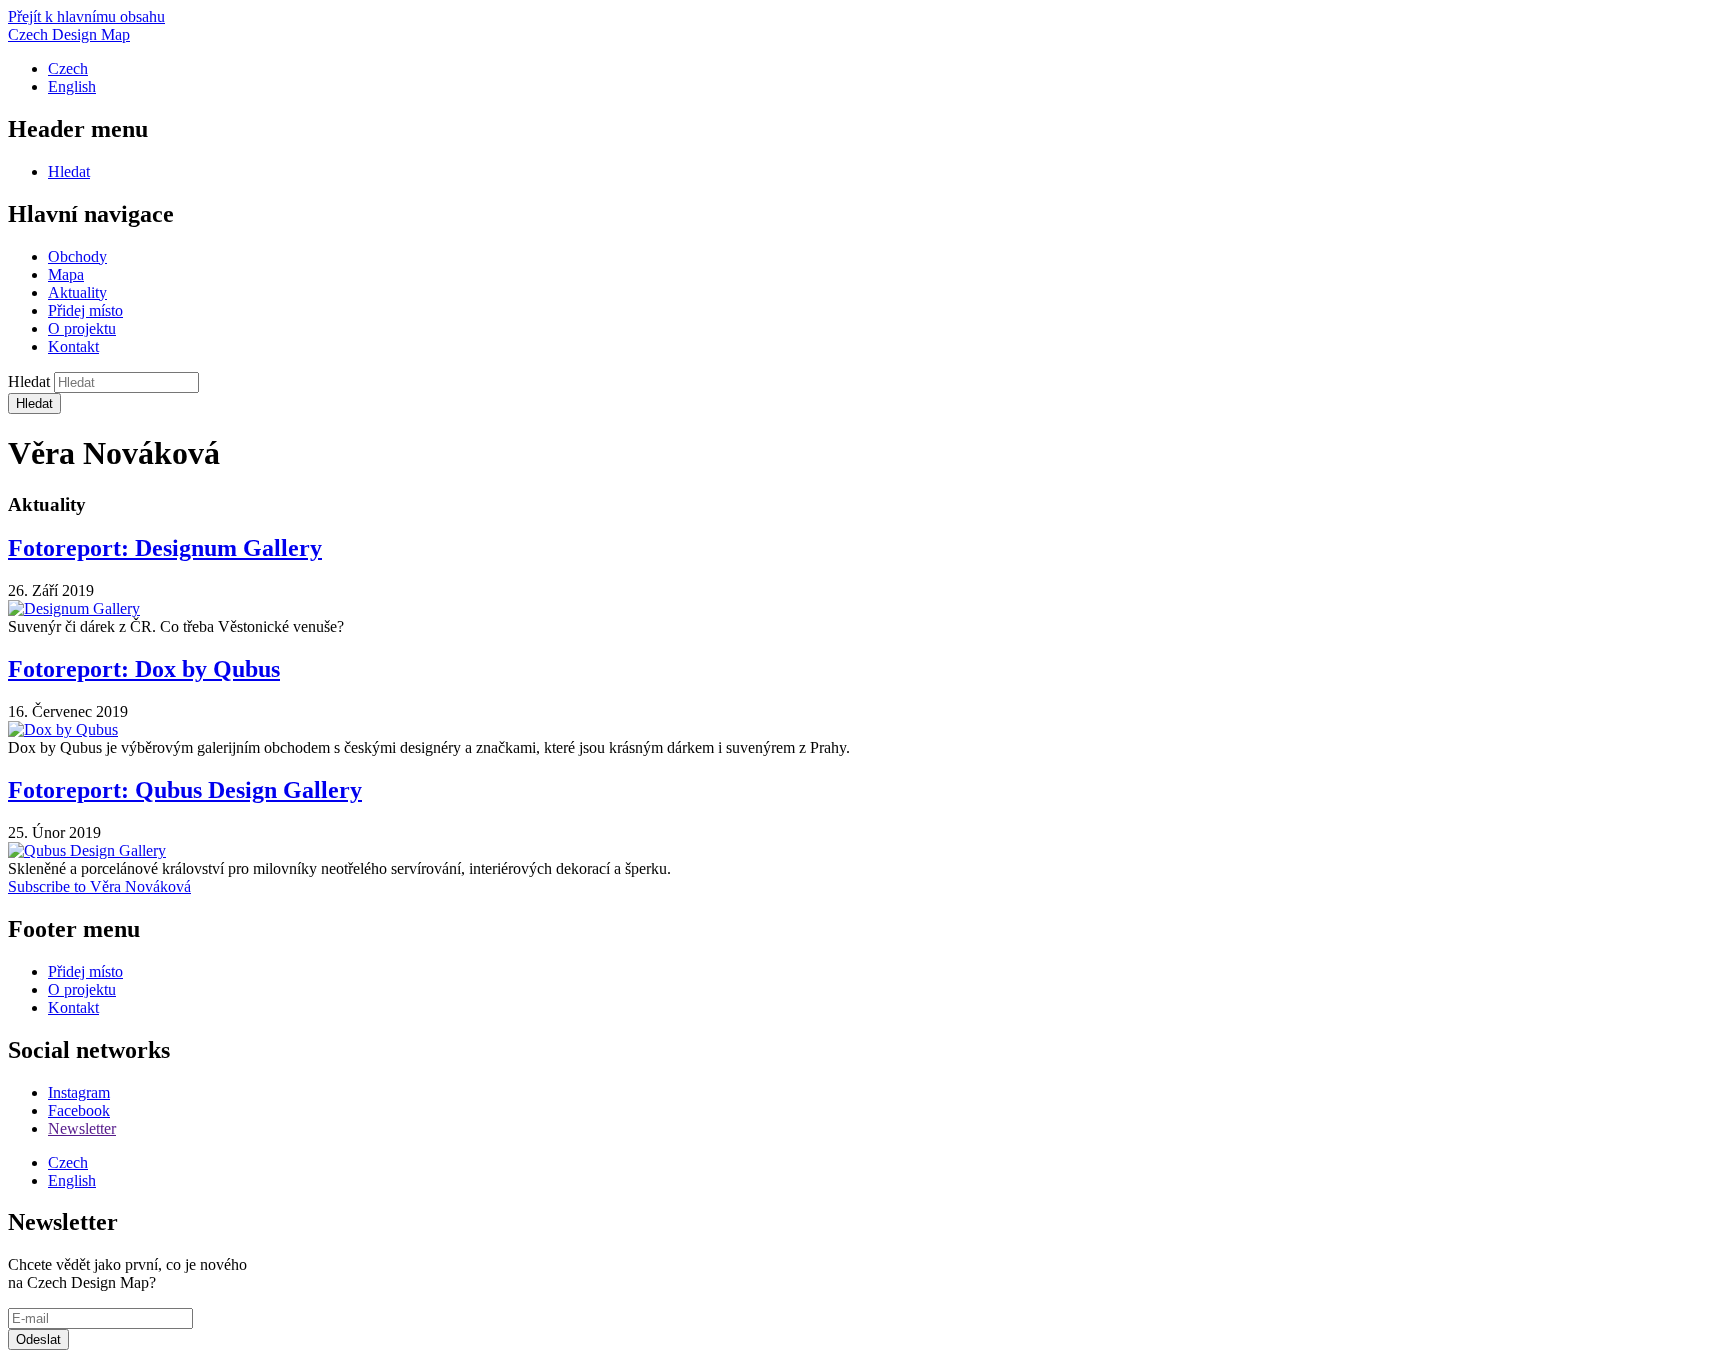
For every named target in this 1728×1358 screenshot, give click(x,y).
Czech (68, 68)
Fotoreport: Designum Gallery (165, 548)
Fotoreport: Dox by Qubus (144, 669)
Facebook (79, 1110)
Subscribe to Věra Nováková (99, 886)
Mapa (66, 274)
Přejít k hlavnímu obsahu (86, 16)
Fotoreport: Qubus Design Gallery (185, 790)
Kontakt (73, 346)
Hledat (69, 171)
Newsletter (82, 1128)
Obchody (77, 256)
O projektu (82, 328)
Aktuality (77, 292)
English (72, 86)
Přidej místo (85, 310)
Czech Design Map (69, 34)
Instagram (79, 1092)
